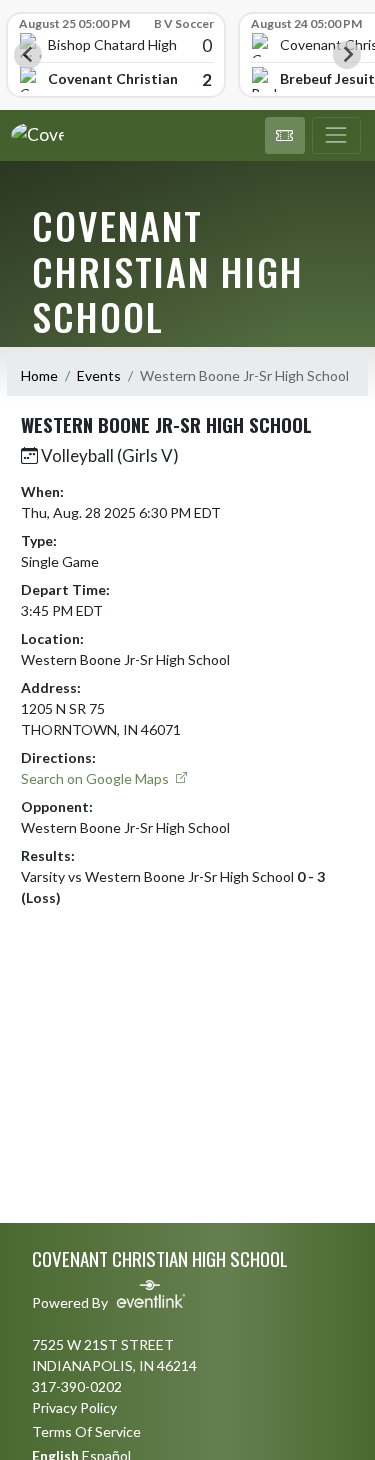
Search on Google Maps (96, 778)
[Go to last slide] (28, 55)
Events (99, 375)
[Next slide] (347, 55)
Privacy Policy (74, 1407)
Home (39, 375)
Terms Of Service (86, 1431)
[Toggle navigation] (336, 136)
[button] (285, 136)
